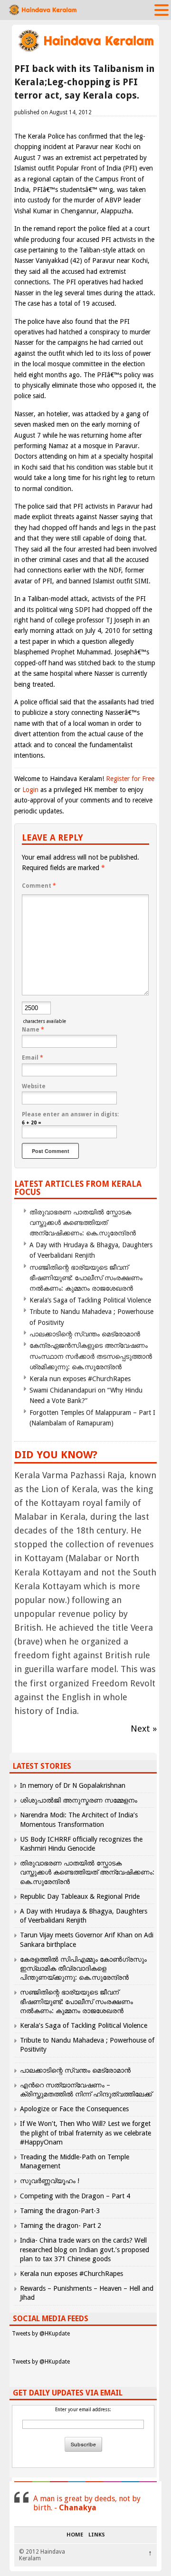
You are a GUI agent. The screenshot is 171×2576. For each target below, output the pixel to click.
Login (30, 790)
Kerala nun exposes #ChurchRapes (80, 1379)
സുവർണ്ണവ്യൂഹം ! (50, 2181)
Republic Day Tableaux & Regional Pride (80, 1896)
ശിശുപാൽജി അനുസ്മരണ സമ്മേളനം (79, 1800)
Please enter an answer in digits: (70, 1114)
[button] (161, 10)
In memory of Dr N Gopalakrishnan (73, 1785)
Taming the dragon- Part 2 (61, 2225)
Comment (39, 886)
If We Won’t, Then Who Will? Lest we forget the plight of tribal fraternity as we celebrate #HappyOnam (85, 2133)
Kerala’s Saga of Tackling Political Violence (90, 1300)
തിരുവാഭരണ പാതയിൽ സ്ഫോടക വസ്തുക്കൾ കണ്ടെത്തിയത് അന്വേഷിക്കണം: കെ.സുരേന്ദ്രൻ (83, 1223)
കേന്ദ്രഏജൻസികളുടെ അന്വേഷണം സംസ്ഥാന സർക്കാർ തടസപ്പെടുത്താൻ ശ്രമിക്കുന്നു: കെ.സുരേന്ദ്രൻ (91, 1356)
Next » (144, 1729)
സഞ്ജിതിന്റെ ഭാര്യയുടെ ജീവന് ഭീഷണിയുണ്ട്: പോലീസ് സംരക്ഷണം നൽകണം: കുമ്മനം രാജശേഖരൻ (86, 1278)
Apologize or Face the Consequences (74, 2109)
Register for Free (130, 779)
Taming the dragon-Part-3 (60, 2211)
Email (33, 1058)
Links (97, 2535)
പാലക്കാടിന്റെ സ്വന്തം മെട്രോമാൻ (85, 1334)
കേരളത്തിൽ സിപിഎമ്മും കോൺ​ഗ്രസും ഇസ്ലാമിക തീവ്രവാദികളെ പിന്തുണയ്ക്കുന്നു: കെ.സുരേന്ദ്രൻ (83, 1968)
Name (33, 1030)
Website (34, 1086)
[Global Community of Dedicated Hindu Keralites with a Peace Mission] (85, 51)
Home (75, 2535)
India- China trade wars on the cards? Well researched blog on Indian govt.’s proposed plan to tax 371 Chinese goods (85, 2249)
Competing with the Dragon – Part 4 (75, 2196)
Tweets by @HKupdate (41, 2334)
